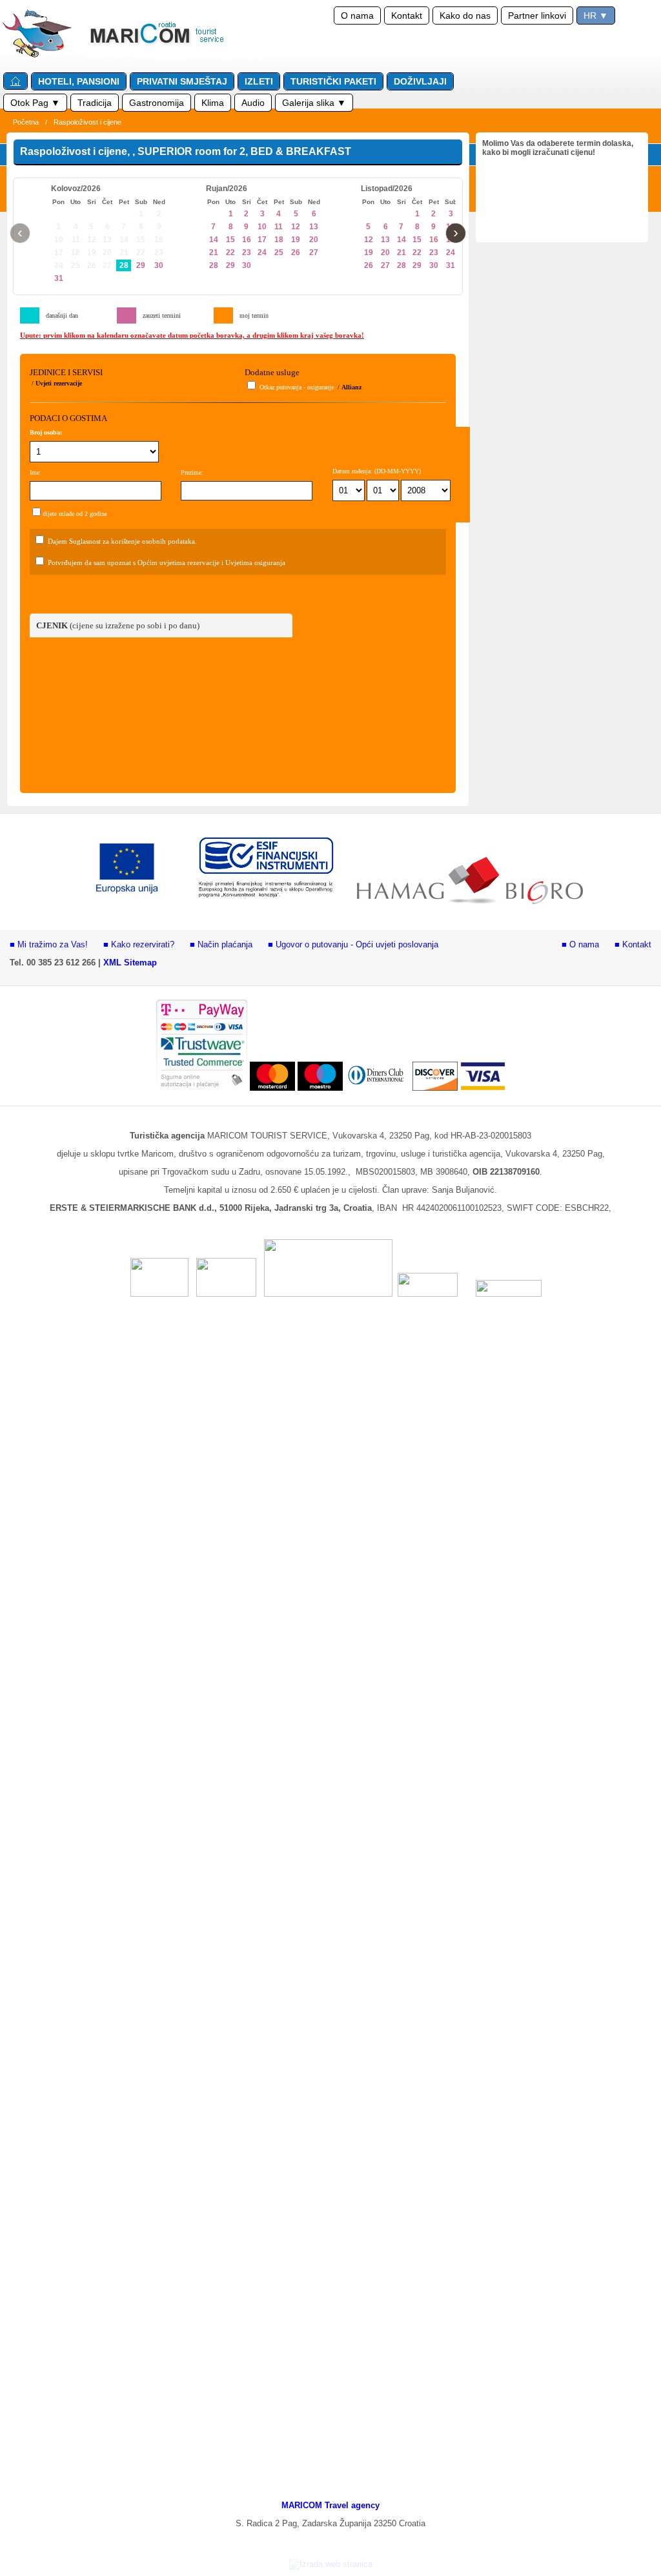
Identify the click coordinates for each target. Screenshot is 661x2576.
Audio (253, 103)
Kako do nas (465, 15)
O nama (357, 15)
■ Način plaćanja (221, 944)
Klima (213, 103)
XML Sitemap (130, 963)
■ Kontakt (633, 944)
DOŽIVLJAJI (420, 81)
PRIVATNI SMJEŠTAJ (182, 81)
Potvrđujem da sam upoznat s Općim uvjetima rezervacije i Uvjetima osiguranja (167, 562)
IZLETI (259, 81)
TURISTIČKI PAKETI (333, 81)
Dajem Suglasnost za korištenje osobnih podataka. (122, 541)
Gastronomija (157, 103)
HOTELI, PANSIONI (79, 81)
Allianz (351, 387)
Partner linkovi (537, 15)
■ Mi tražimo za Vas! (49, 944)
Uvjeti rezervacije (59, 383)
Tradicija (95, 103)
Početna (26, 122)
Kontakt (407, 15)
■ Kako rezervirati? (139, 944)
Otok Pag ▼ (35, 103)
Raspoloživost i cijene (87, 122)
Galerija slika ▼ (314, 103)
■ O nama (580, 944)
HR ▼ (596, 15)
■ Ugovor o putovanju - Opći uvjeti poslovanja (353, 944)
